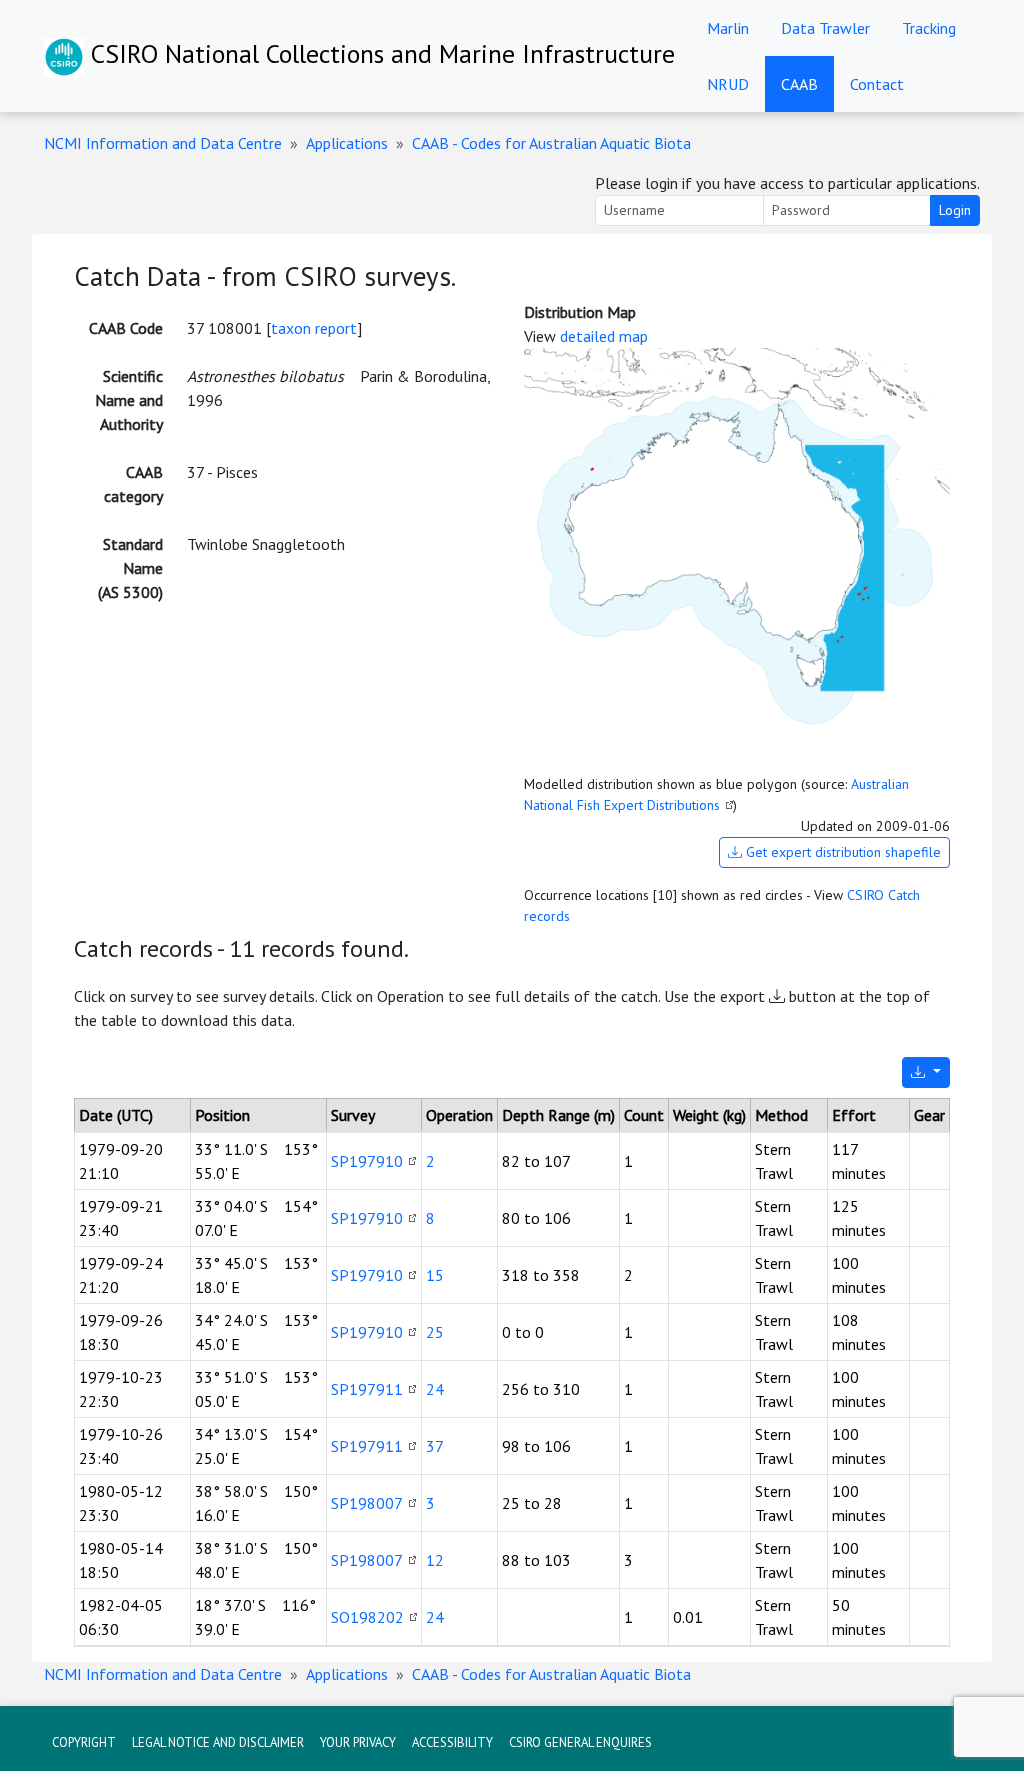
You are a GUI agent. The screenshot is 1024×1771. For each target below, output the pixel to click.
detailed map (604, 336)
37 (434, 1446)
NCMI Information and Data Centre (163, 143)
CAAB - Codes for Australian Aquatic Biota (551, 143)
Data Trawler (825, 28)
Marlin (728, 28)
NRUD (728, 84)
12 (435, 1560)
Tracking (929, 28)
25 (435, 1332)
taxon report (314, 328)
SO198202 (367, 1617)
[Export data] (926, 1072)
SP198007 (367, 1503)
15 (435, 1275)
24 (435, 1389)
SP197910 (367, 1161)
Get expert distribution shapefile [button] (841, 852)
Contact (877, 84)
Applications (347, 143)
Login (955, 210)
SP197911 (367, 1389)
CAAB (799, 84)
